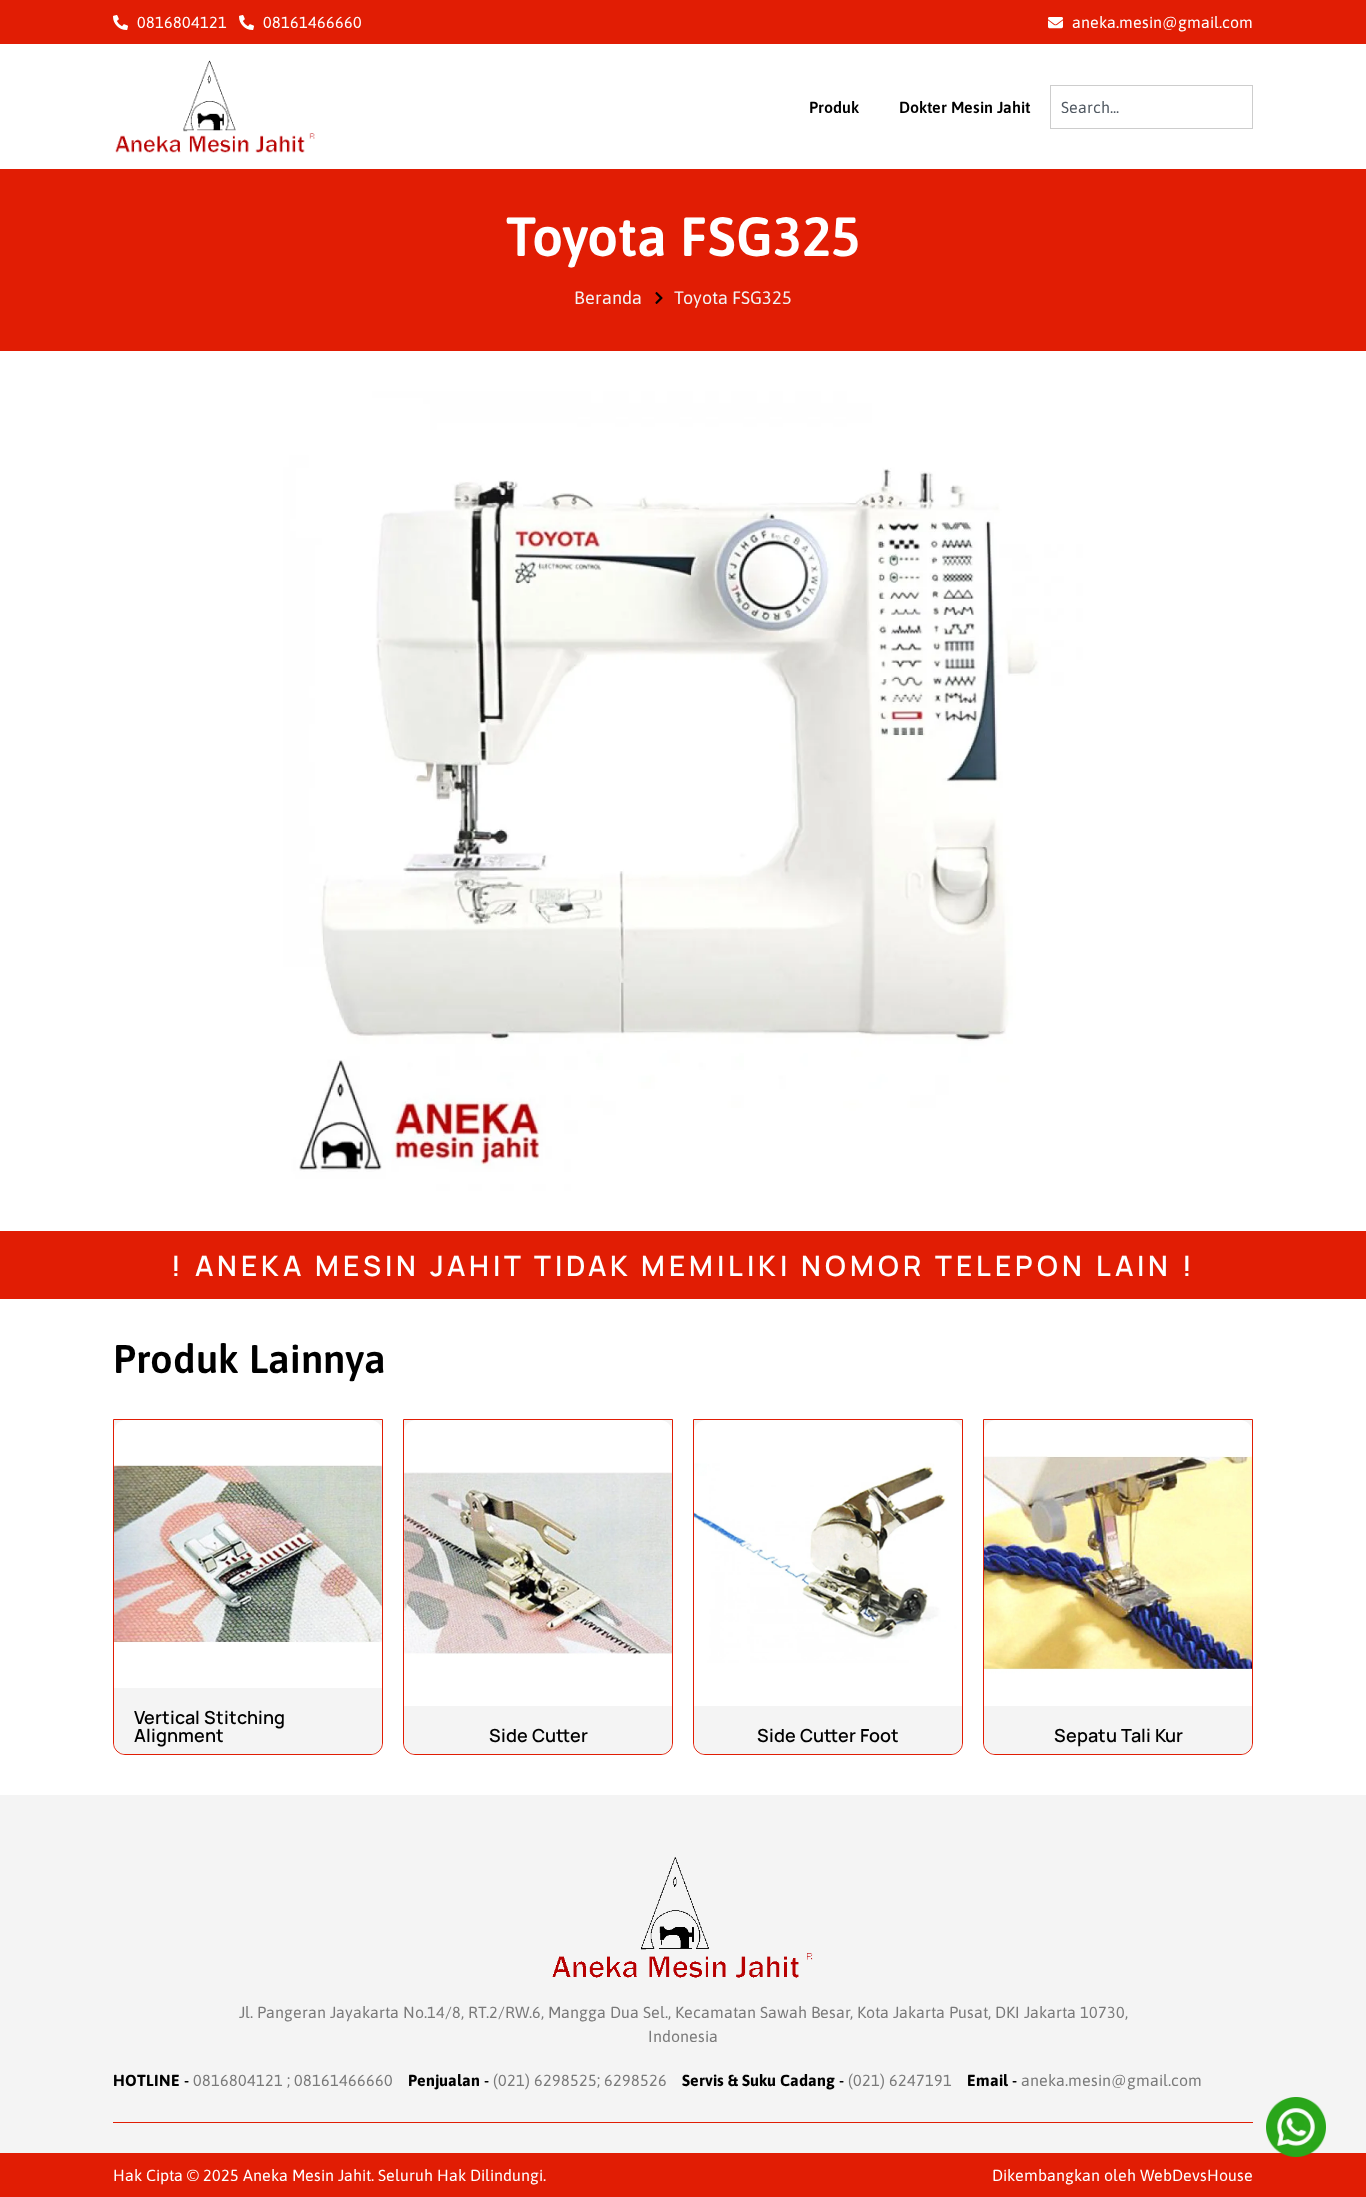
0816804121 (238, 2080)
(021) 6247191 (900, 2080)
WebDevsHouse (1196, 2175)
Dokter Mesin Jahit (964, 107)
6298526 (635, 2080)
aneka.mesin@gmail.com (1111, 2080)
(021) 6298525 (545, 2080)
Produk (834, 107)
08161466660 (343, 2080)
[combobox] (1151, 107)
